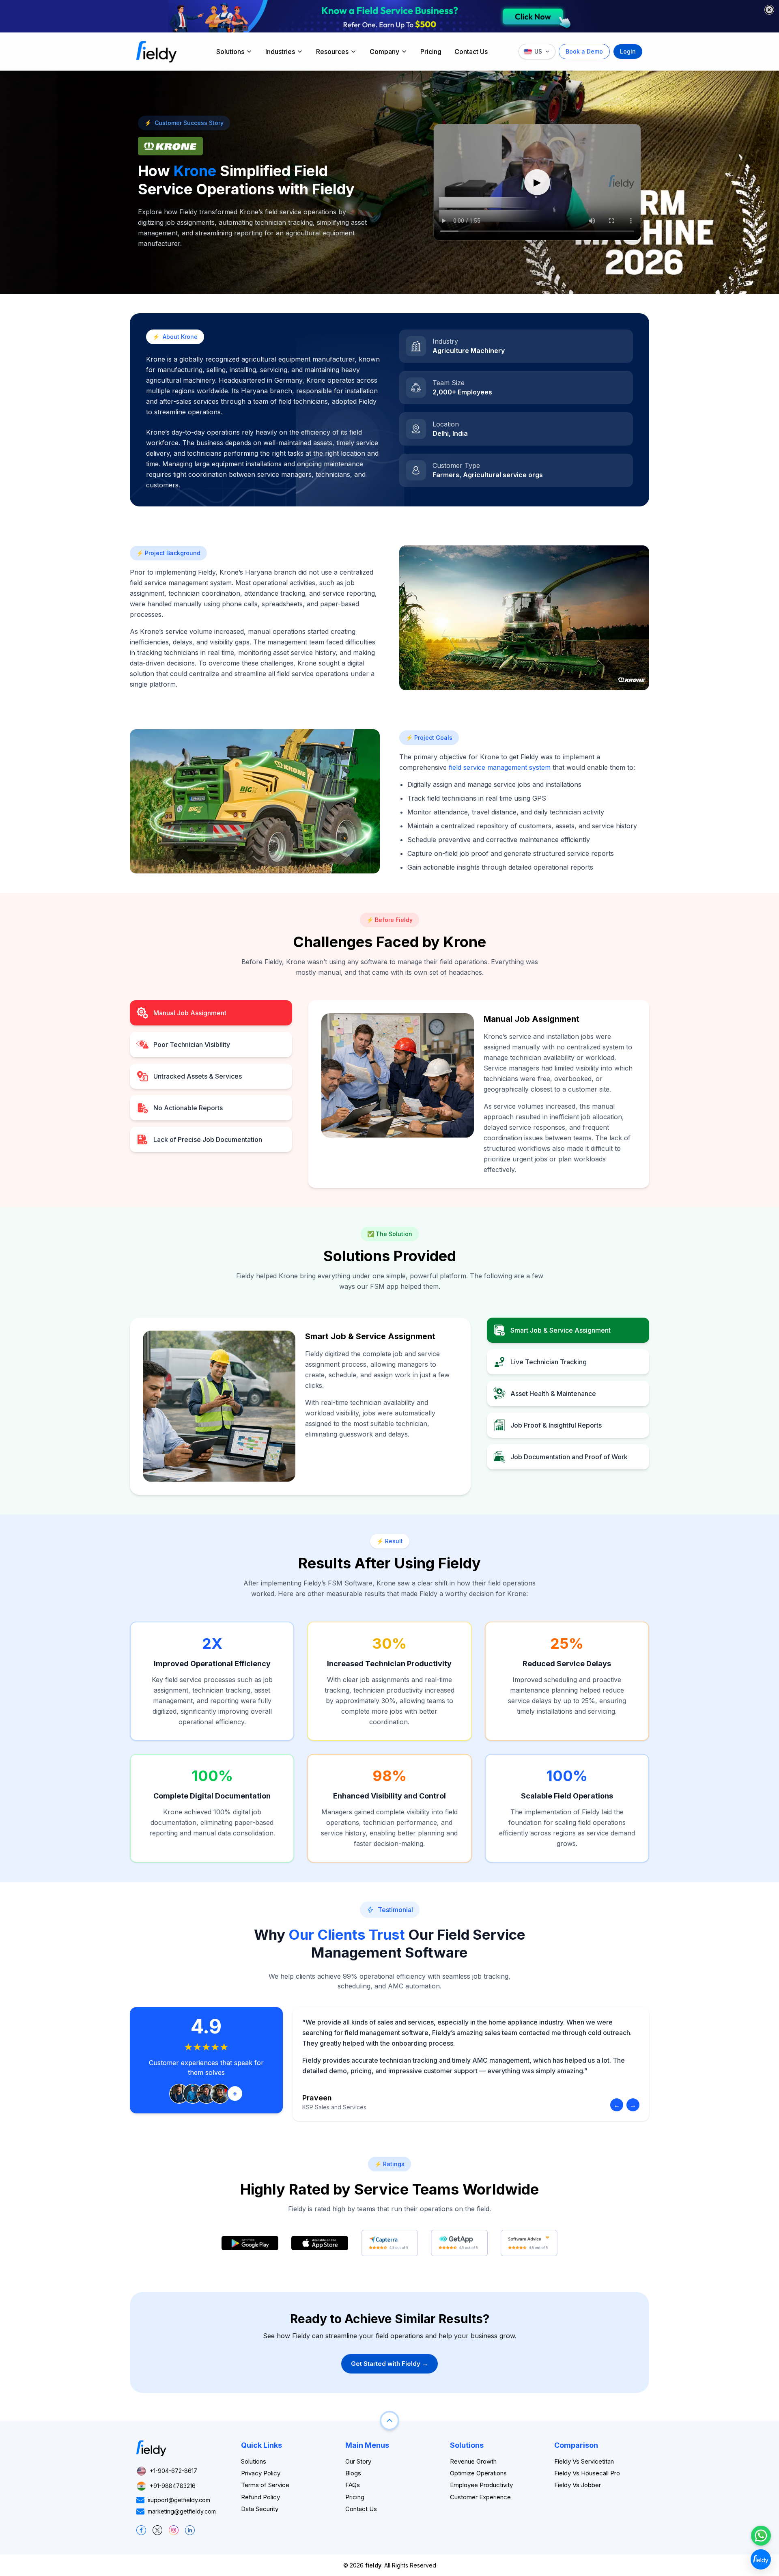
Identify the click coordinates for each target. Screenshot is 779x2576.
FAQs (353, 2485)
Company (384, 52)
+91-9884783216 (173, 2486)
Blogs (353, 2473)
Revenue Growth (473, 2461)
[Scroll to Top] (389, 2421)
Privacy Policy (261, 2473)
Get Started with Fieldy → (389, 2364)
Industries (280, 52)
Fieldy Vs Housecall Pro (587, 2473)
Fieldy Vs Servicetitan (584, 2461)
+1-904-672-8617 (173, 2471)
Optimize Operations (478, 2473)
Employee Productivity (481, 2485)
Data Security (260, 2509)
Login (628, 51)
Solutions (230, 52)
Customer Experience (480, 2497)
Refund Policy (260, 2497)
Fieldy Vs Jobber (578, 2485)
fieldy (373, 2565)
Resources (332, 52)
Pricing (431, 52)
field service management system (500, 767)
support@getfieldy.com (179, 2500)
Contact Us (471, 52)
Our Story (358, 2461)
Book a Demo (584, 51)
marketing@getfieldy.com (182, 2511)
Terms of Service (265, 2485)
